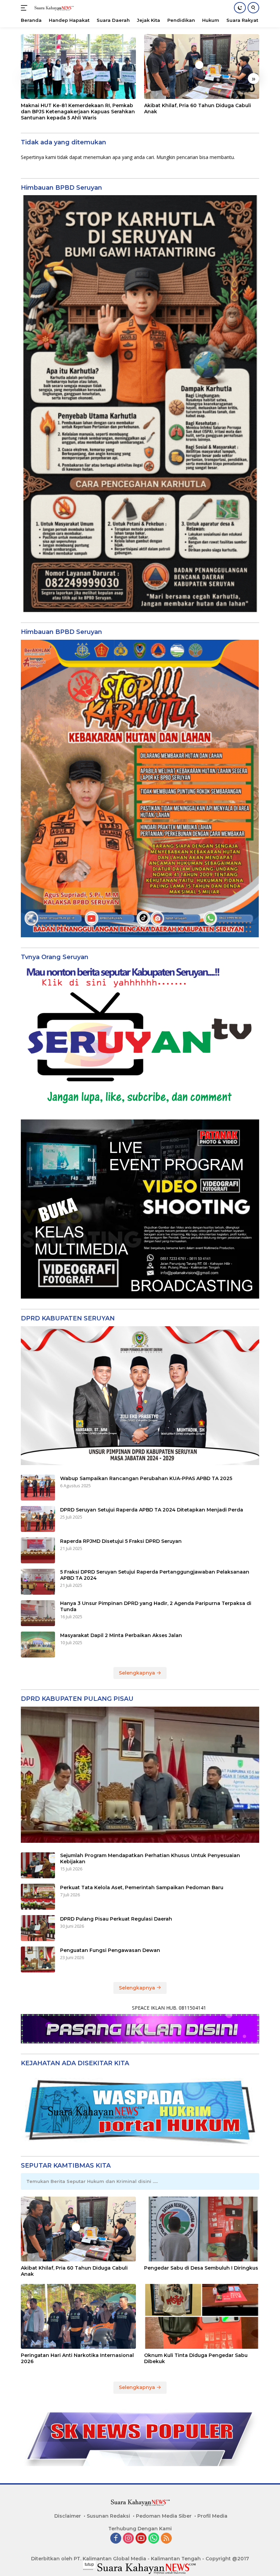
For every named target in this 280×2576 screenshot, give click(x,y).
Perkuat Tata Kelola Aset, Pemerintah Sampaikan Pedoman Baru (142, 1887)
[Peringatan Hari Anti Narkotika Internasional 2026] (78, 2316)
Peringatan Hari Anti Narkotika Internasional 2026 (77, 2358)
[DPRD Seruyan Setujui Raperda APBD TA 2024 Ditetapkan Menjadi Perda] (38, 1519)
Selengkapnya (138, 1673)
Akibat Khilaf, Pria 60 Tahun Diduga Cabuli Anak (198, 108)
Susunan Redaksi (108, 2516)
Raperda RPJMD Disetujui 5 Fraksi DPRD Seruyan (121, 1541)
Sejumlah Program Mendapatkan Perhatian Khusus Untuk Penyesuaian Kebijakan (150, 1858)
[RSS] (166, 2539)
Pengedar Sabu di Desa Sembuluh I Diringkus (201, 2268)
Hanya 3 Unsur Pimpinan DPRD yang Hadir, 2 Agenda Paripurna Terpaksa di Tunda (156, 1606)
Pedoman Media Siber (164, 2516)
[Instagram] (128, 2539)
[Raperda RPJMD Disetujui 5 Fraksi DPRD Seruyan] (38, 1550)
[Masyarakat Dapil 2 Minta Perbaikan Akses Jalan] (38, 1645)
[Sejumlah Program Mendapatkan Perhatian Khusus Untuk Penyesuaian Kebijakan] (38, 1865)
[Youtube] (141, 2539)
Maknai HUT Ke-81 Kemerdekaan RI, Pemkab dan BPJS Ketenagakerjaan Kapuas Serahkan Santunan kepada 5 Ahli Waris (78, 112)
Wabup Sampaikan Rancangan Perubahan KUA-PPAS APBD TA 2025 (146, 1478)
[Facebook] (116, 2539)
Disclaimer (68, 2516)
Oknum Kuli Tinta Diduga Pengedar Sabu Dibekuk (196, 2358)
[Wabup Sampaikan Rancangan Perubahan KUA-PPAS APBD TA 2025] (38, 1488)
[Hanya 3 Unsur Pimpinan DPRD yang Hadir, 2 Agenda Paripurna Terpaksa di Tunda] (38, 1613)
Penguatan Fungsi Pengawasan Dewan (110, 1950)
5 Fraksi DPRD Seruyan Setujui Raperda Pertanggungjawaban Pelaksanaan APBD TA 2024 (155, 1575)
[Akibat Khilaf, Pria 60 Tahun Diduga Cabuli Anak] (202, 67)
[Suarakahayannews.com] (53, 8)
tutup (89, 2564)
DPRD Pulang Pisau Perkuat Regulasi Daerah (116, 1919)
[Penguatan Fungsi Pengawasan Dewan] (38, 1959)
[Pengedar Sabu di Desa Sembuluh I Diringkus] (202, 2229)
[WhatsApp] (154, 2539)
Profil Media (212, 2516)
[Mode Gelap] (240, 8)
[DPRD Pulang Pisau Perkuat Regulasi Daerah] (38, 1928)
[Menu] (25, 8)
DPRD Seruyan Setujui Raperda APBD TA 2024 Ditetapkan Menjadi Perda (152, 1510)
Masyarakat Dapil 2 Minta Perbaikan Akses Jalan (121, 1635)
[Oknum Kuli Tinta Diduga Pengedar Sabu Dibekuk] (202, 2316)
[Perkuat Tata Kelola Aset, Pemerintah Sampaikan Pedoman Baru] (38, 1897)
